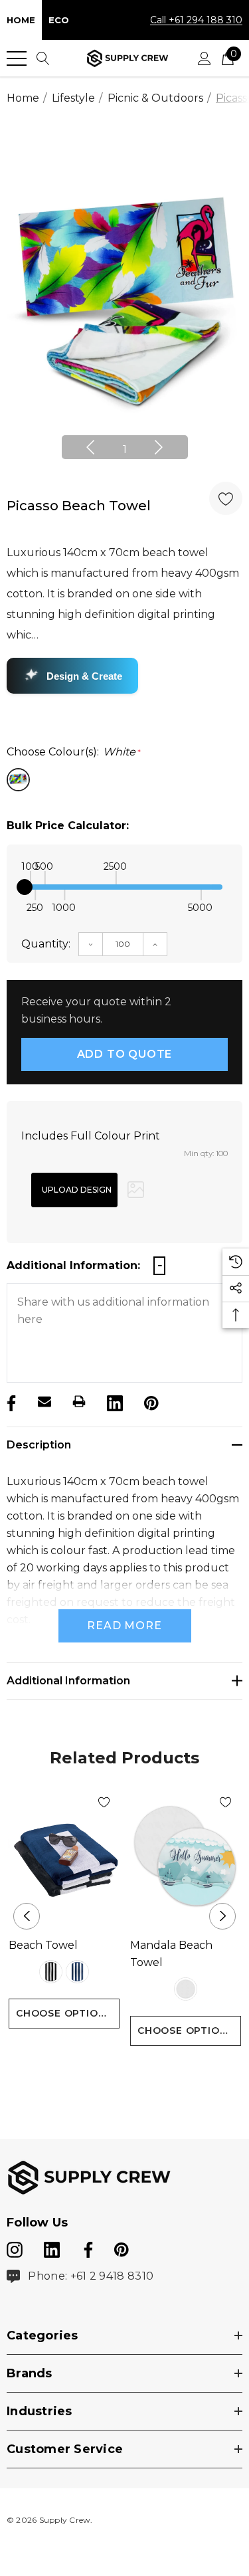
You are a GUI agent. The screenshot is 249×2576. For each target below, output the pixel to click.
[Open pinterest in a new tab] (122, 2247)
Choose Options (64, 2013)
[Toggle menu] (17, 58)
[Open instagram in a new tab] (15, 2247)
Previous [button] (90, 447)
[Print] (79, 1401)
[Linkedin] (114, 1401)
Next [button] (159, 447)
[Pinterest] (150, 1401)
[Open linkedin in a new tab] (53, 2247)
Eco (59, 20)
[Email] (44, 1401)
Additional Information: (73, 1265)
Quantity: (46, 944)
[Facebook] (10, 1401)
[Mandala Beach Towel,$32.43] (186, 1857)
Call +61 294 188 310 (196, 20)
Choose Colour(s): (74, 752)
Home (21, 20)
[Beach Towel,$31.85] (64, 1857)
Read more (124, 1626)
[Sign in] (205, 58)
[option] (124, 300)
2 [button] (135, 2070)
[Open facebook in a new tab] (86, 2247)
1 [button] (125, 449)
